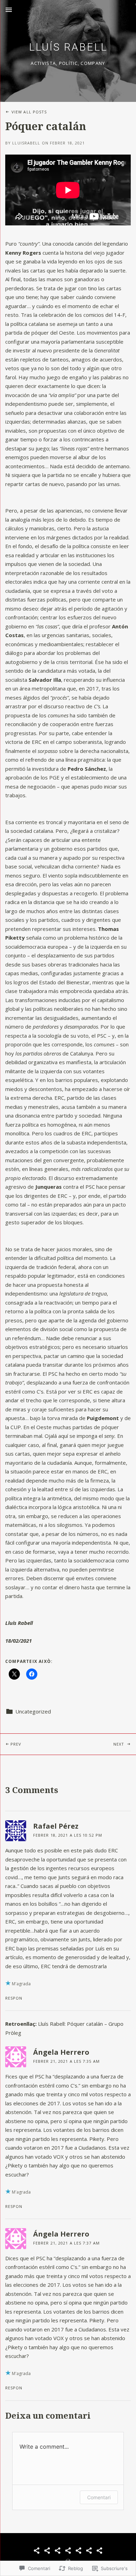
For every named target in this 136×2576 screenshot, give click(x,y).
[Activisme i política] (58, 2551)
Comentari (99, 2497)
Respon (14, 1998)
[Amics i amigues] (89, 2551)
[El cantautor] (68, 2551)
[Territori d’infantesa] (47, 2551)
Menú (9, 10)
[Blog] (37, 2551)
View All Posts (29, 112)
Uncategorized (33, 1711)
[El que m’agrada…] (78, 2551)
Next (97, 1744)
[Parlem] (99, 2551)
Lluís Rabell (68, 47)
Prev (11, 1744)
